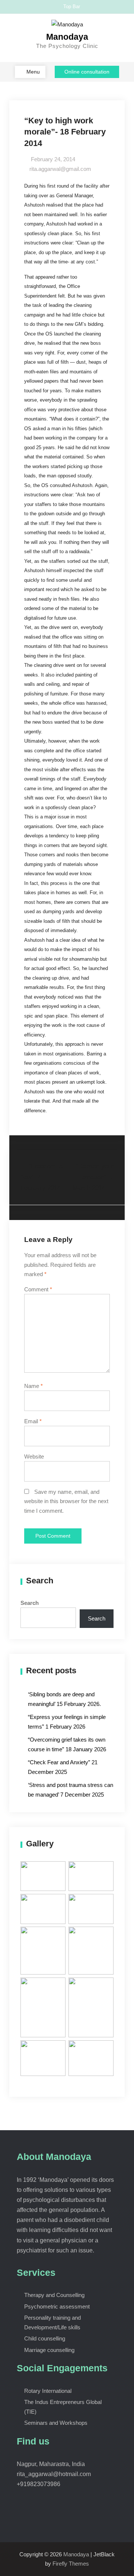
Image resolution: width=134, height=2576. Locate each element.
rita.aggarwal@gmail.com (60, 169)
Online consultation (87, 72)
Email (33, 1421)
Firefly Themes (71, 2564)
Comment (38, 1289)
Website (34, 1456)
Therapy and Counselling (54, 2295)
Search (30, 1603)
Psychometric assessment (57, 2306)
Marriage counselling (49, 2350)
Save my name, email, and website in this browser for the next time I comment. (66, 1501)
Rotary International (48, 2391)
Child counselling (45, 2338)
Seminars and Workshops (56, 2423)
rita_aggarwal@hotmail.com (54, 2474)
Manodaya (67, 37)
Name (33, 1386)
